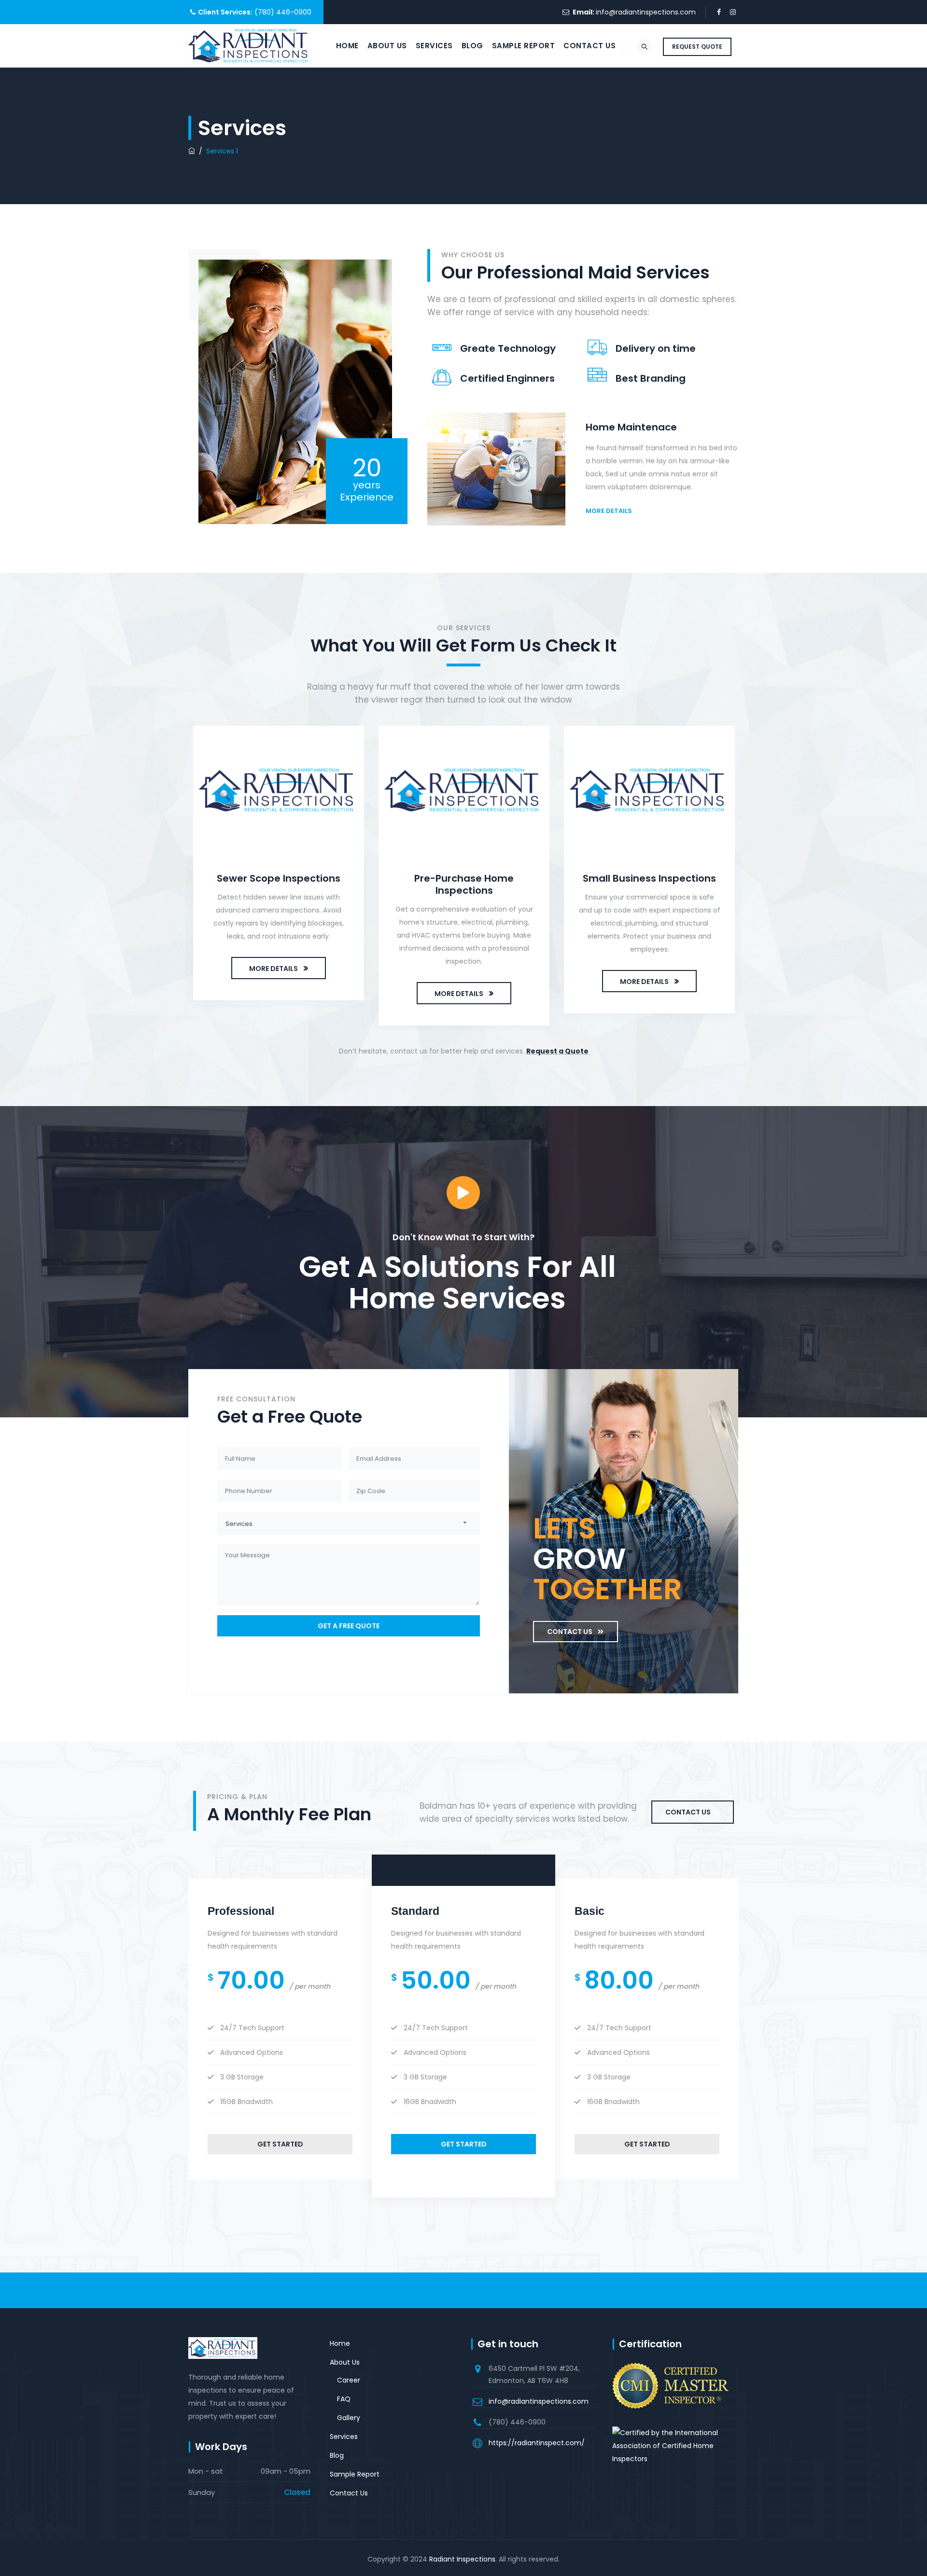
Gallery (349, 2418)
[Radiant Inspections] (250, 46)
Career (349, 2380)
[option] (279, 866)
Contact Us (590, 46)
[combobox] (349, 1523)
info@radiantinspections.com (646, 12)
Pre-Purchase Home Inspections (464, 884)
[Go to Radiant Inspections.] (192, 151)
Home (347, 46)
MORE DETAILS (274, 969)
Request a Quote (557, 1051)
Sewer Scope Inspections (279, 878)
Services (434, 46)
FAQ (344, 2399)
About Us (387, 46)
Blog (472, 46)
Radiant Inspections (462, 2559)
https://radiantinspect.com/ (537, 2443)
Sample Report (524, 46)
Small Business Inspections (649, 878)
